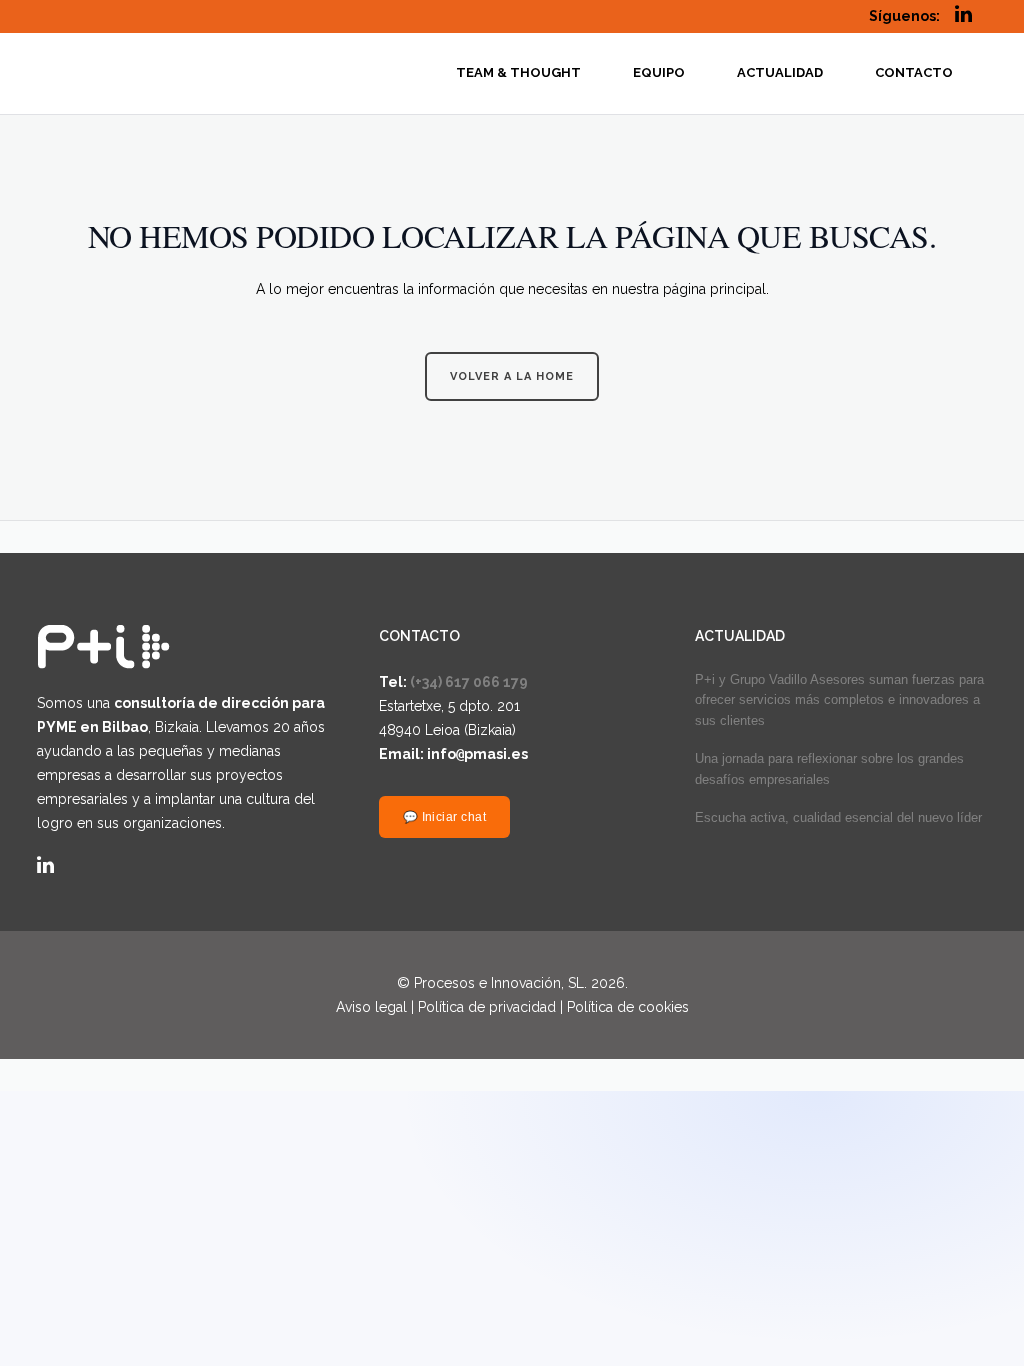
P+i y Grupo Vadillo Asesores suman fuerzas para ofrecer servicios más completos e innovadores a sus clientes (839, 700)
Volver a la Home (512, 376)
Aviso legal (371, 1007)
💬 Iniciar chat (445, 816)
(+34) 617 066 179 (469, 682)
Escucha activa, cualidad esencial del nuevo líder (838, 817)
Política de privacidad (487, 1007)
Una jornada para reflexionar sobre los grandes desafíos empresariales (829, 769)
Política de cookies (628, 1007)
